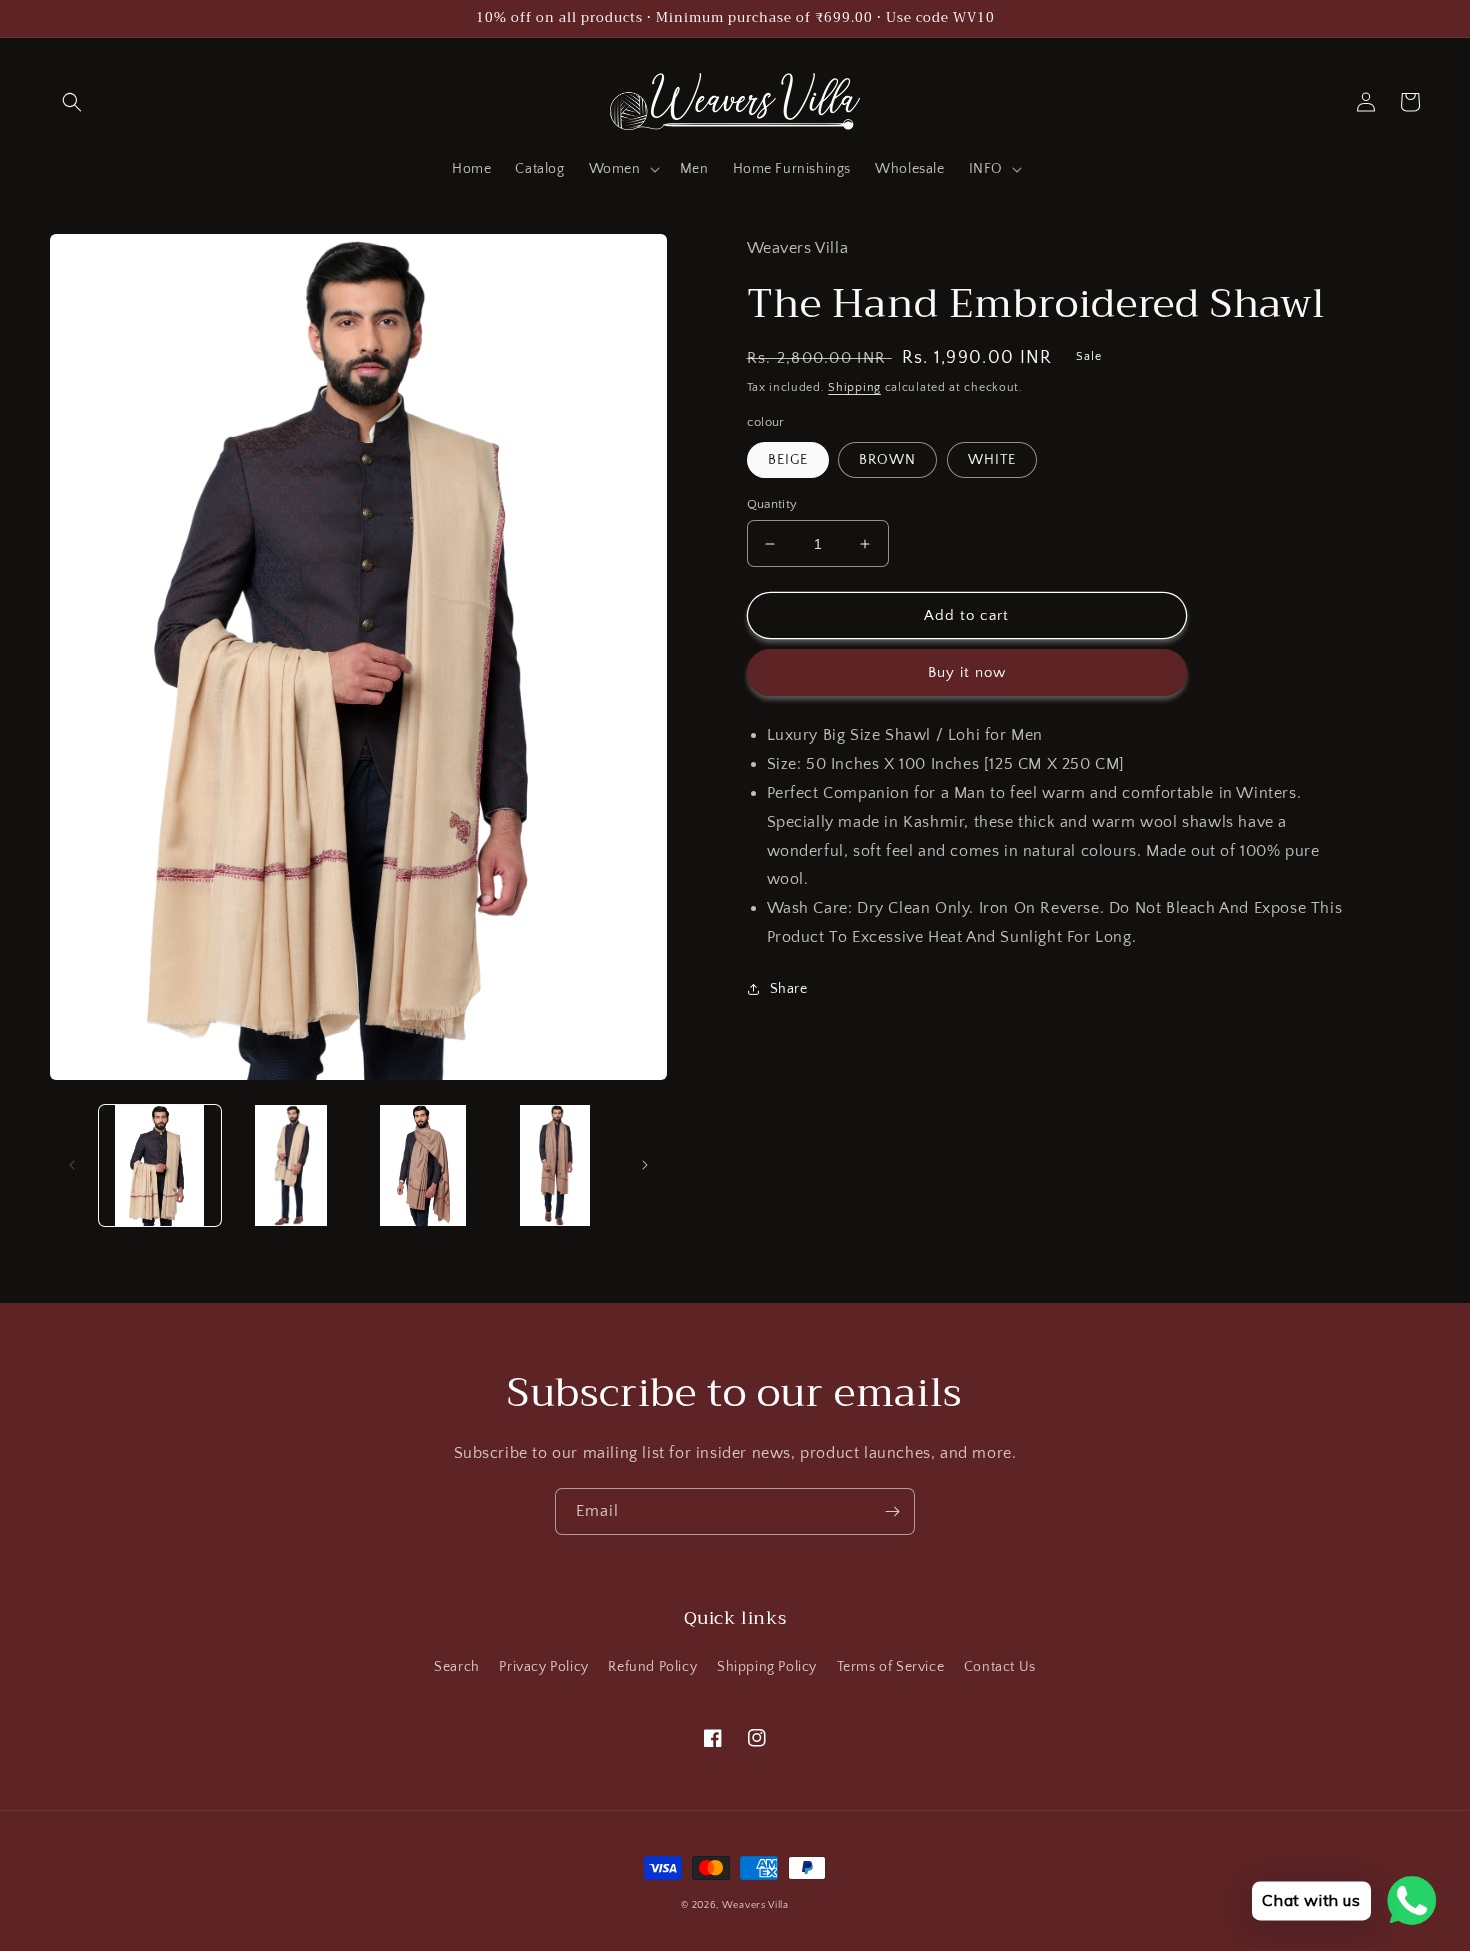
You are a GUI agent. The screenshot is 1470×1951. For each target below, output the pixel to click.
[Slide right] (645, 1165)
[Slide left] (72, 1165)
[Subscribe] (892, 1511)
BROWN (887, 460)
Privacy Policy (543, 1667)
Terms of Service (891, 1667)
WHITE (992, 460)
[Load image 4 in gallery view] (555, 1166)
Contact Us (1000, 1667)
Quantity (772, 504)
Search (457, 1667)
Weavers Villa (755, 1905)
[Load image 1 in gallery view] (160, 1166)
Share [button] (789, 989)
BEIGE (788, 460)
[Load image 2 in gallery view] (292, 1166)
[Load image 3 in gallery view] (423, 1166)
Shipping (854, 387)
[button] (72, 102)
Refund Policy (652, 1667)
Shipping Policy (767, 1667)
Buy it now (967, 672)
